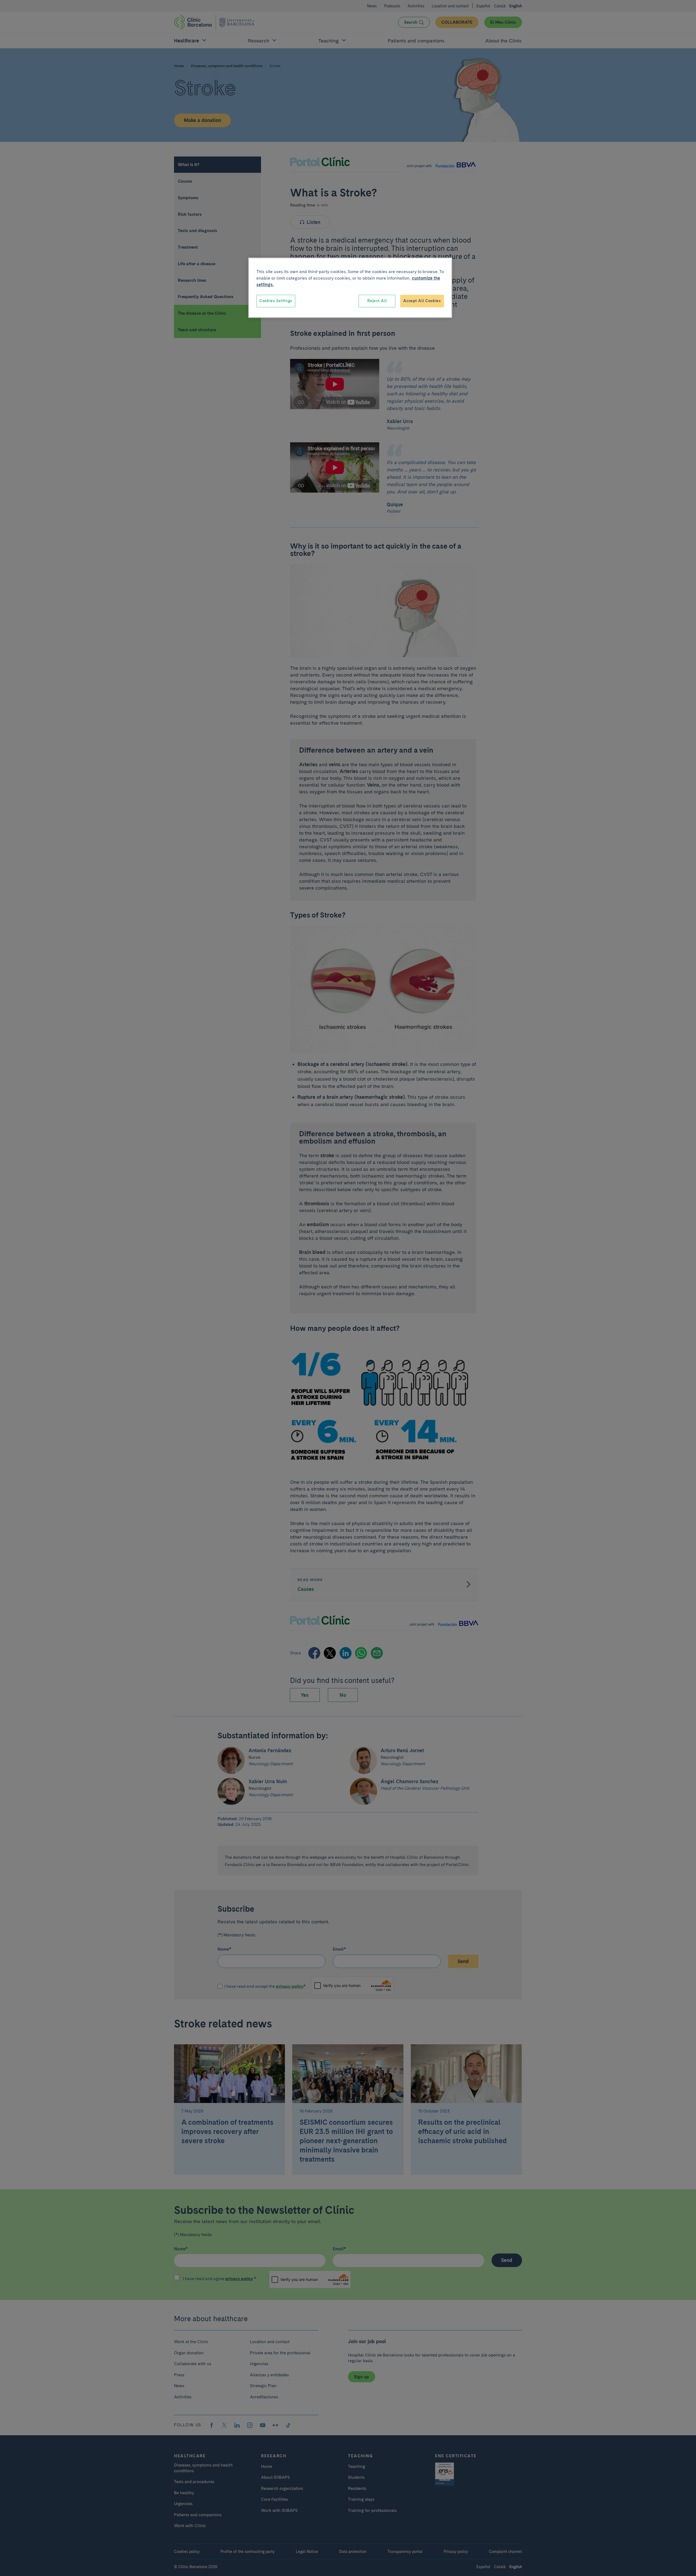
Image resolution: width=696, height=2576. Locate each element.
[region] (350, 288)
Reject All (377, 301)
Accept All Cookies (422, 301)
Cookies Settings (276, 301)
